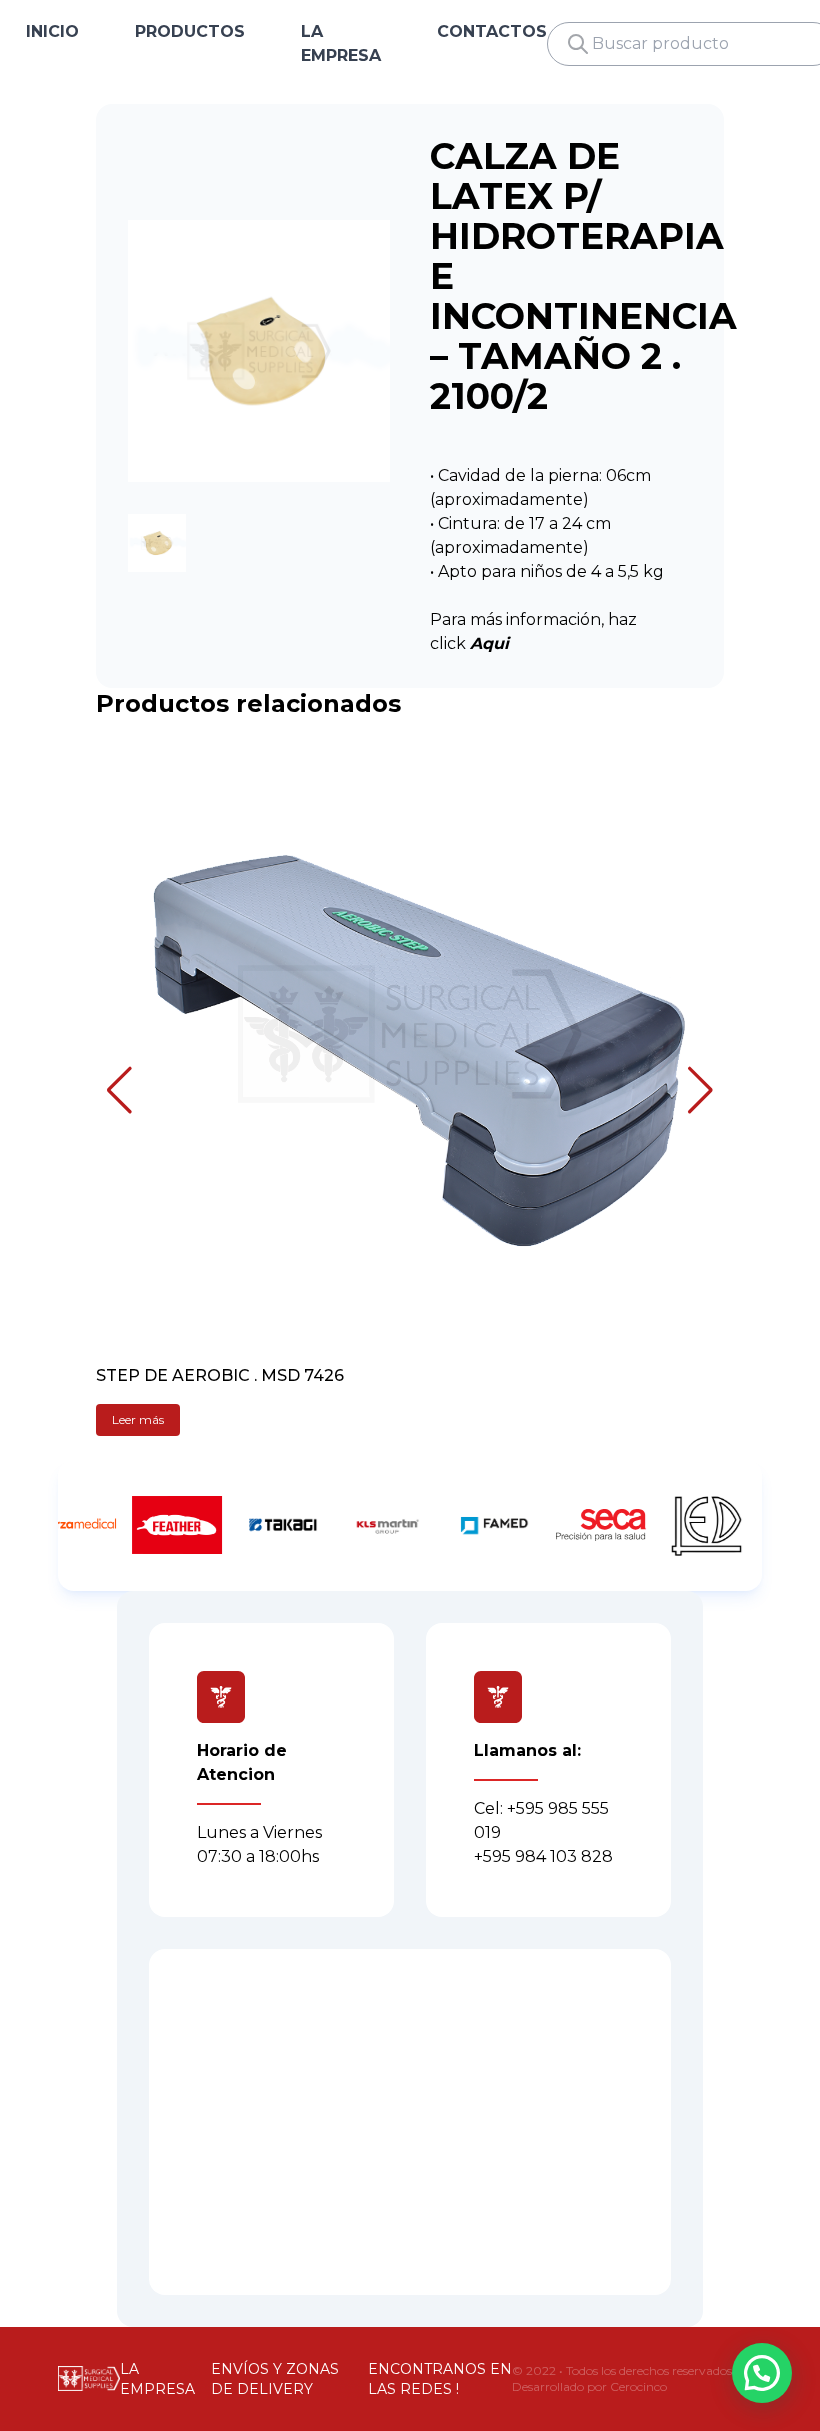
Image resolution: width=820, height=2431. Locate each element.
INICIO (52, 31)
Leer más (138, 1419)
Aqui (489, 643)
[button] (119, 1090)
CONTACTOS (492, 31)
